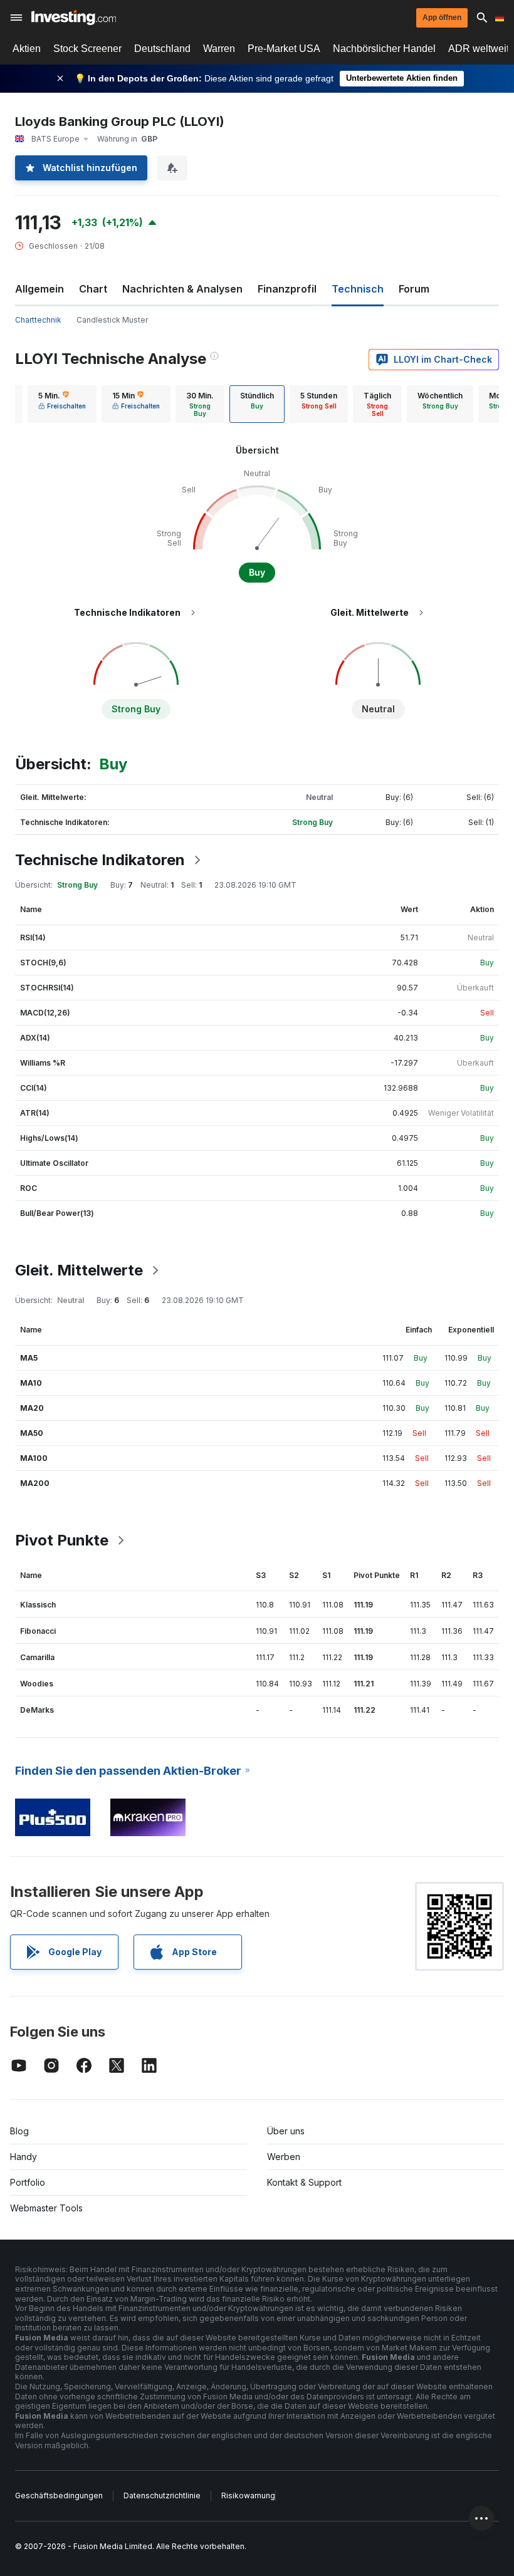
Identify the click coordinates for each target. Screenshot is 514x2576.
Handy (24, 2157)
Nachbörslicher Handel (384, 49)
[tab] (62, 404)
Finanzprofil (287, 289)
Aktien (27, 49)
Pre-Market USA (284, 49)
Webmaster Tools (46, 2208)
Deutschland (162, 49)
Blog (19, 2131)
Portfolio (28, 2182)
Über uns (286, 2131)
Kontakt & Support (304, 2182)
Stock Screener (87, 49)
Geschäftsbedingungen (59, 2495)
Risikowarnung (248, 2495)
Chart (93, 289)
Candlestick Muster (112, 320)
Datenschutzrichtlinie (162, 2495)
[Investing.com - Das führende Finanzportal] (74, 18)
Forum (414, 289)
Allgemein (39, 289)
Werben (284, 2157)
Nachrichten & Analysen (182, 289)
